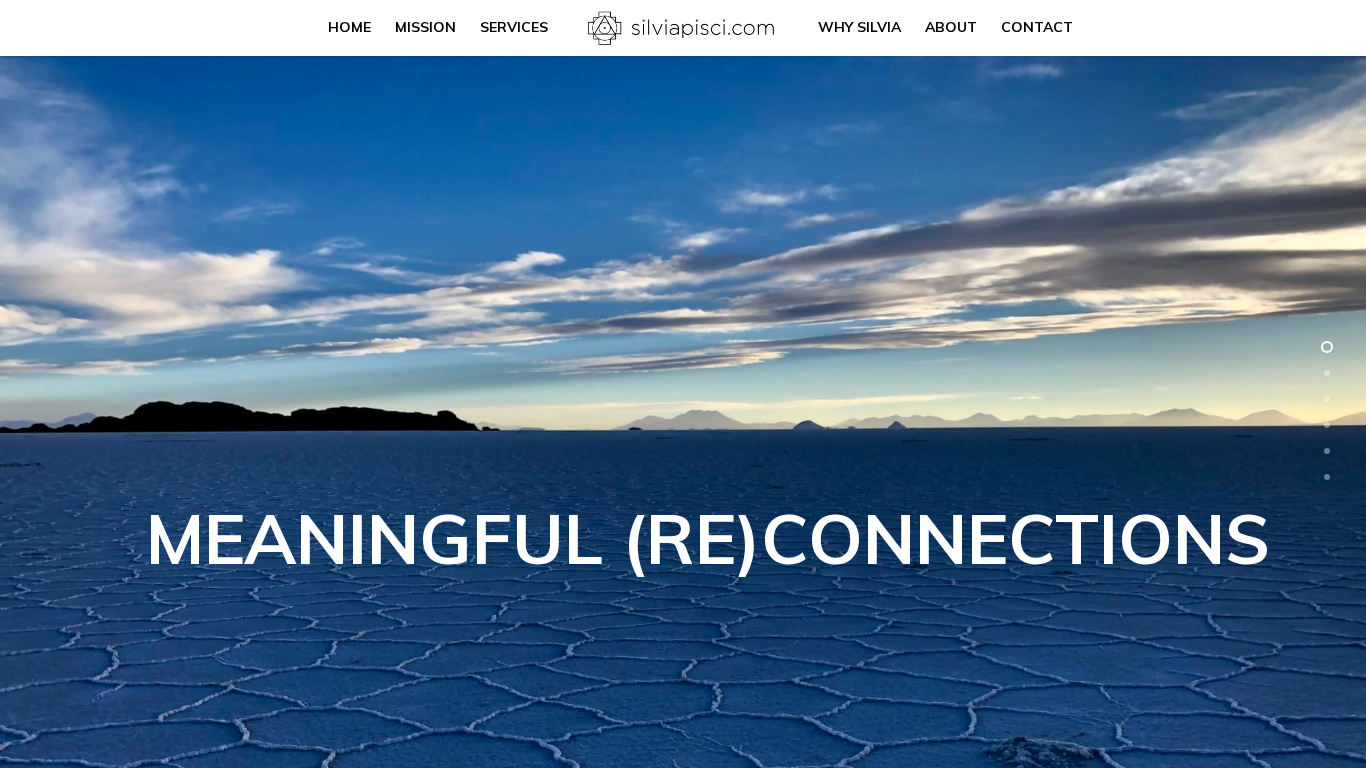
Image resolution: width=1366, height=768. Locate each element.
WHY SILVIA (859, 27)
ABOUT (951, 27)
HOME (349, 27)
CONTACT (1037, 27)
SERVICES (514, 27)
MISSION (425, 27)
